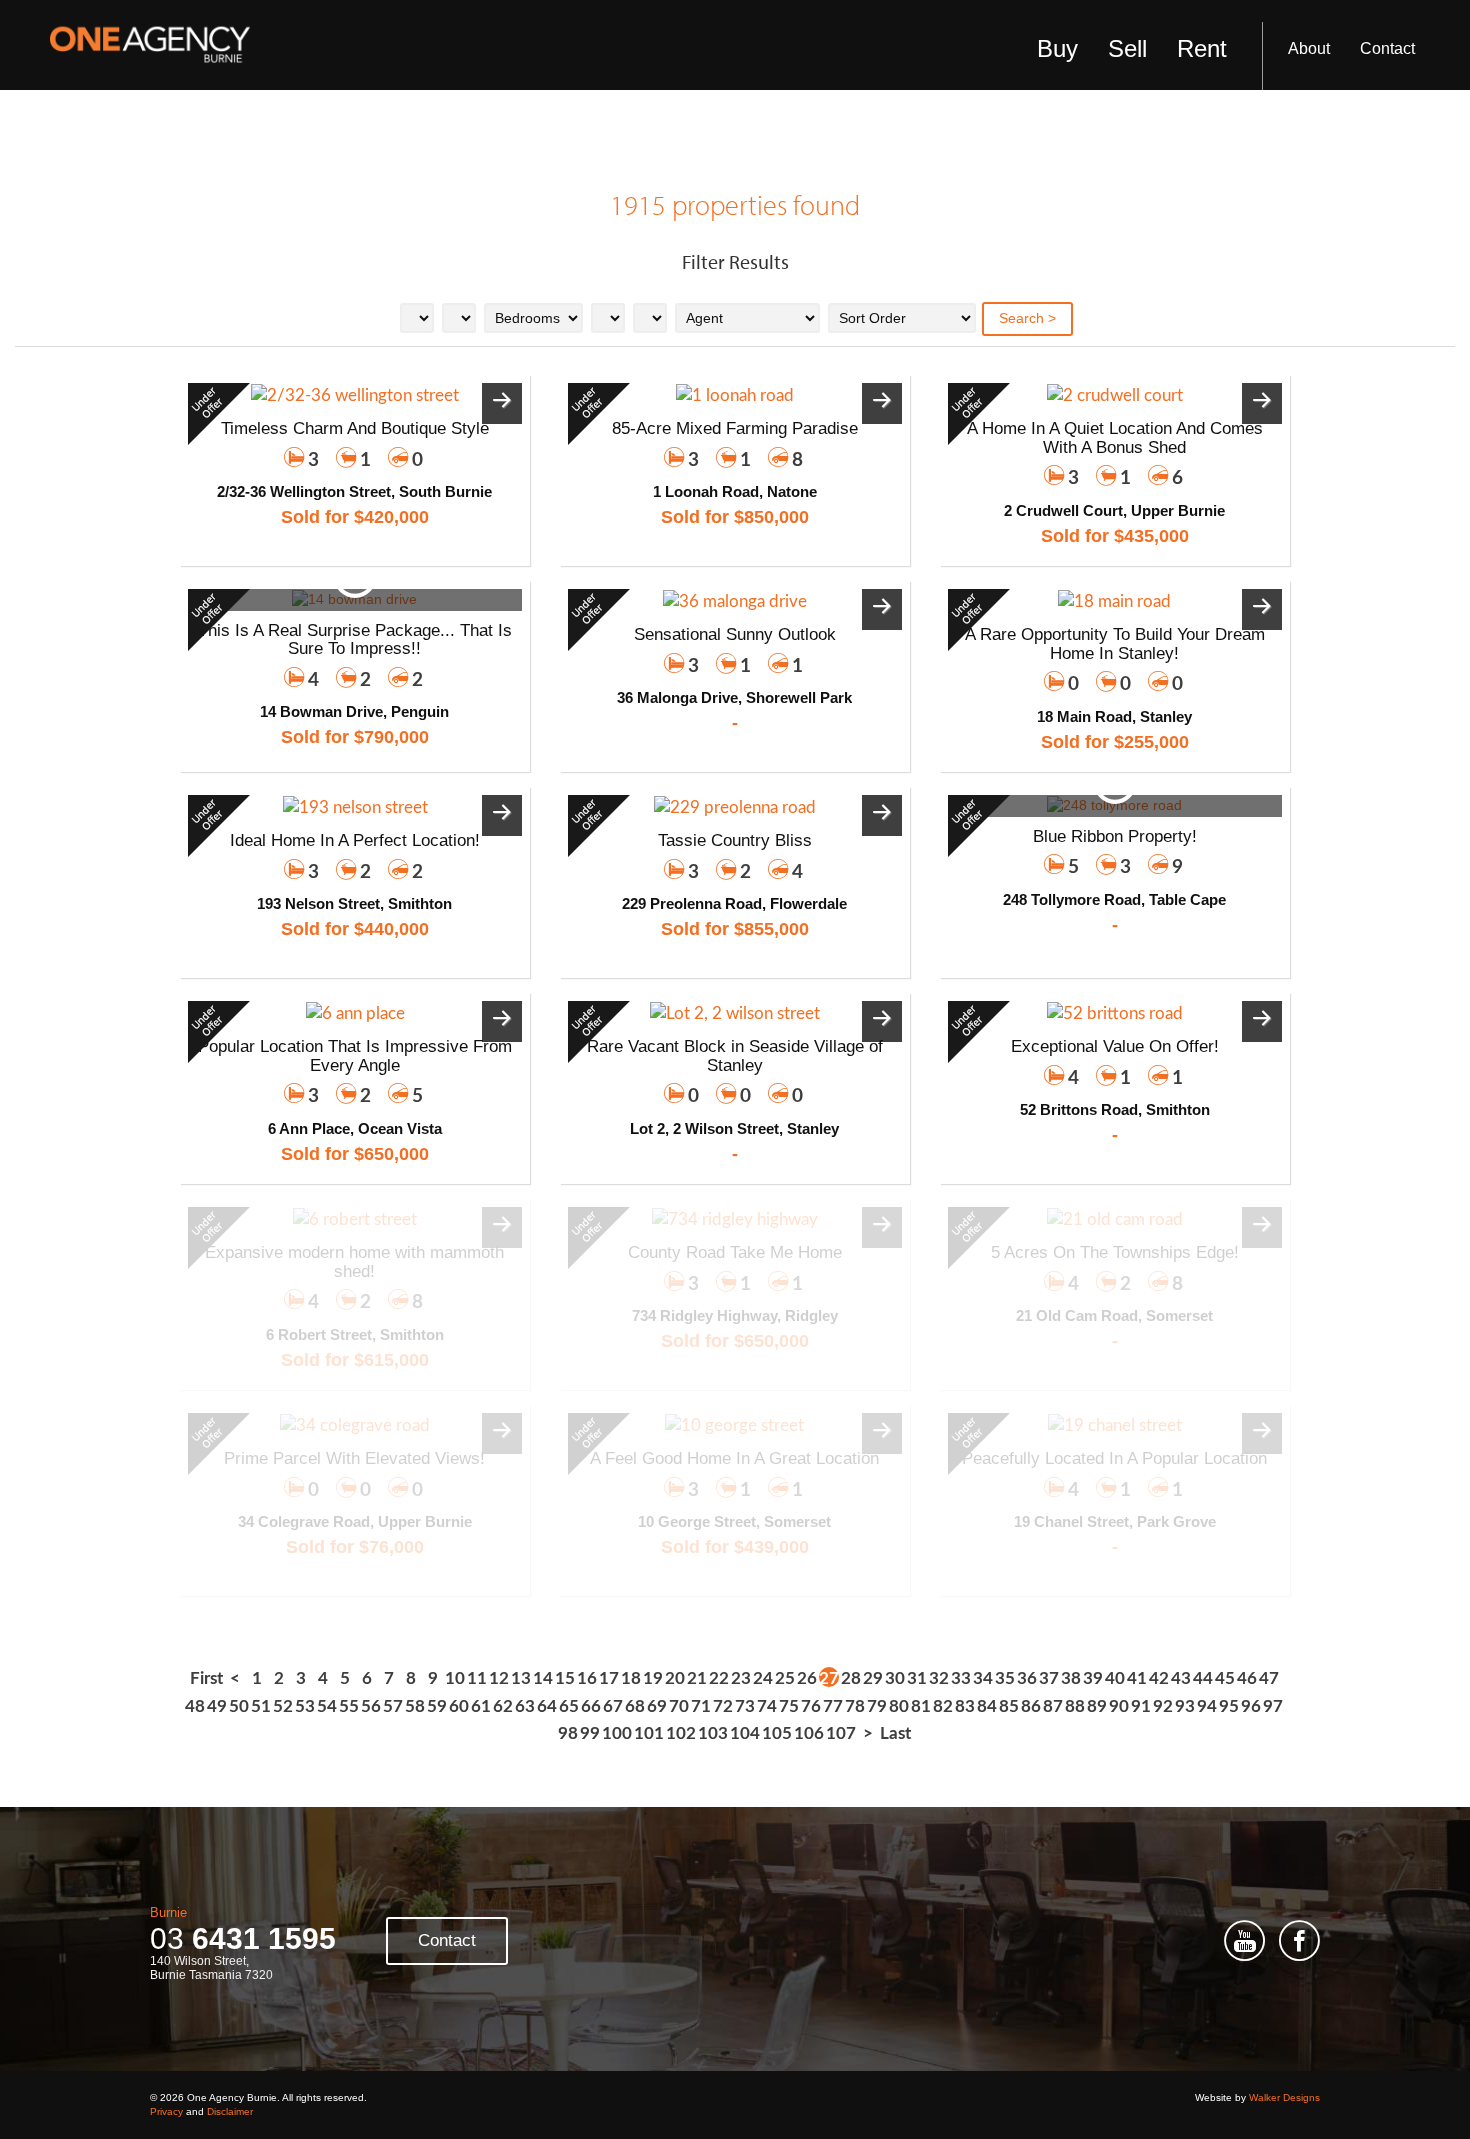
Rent (1202, 48)
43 (1181, 1678)
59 (437, 1706)
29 (873, 1678)
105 (777, 1733)
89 (1097, 1706)
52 (283, 1706)
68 (635, 1706)
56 (371, 1706)
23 (741, 1678)
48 (195, 1706)
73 (745, 1706)
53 (305, 1706)
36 (1027, 1678)
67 (613, 1706)
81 (921, 1706)
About (1309, 48)
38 (1071, 1678)
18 (631, 1678)
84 (987, 1706)
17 (609, 1678)
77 (833, 1706)
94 (1207, 1706)
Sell (1127, 48)
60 (459, 1706)
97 (1273, 1706)
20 (675, 1678)
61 (481, 1706)
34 (983, 1678)
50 (239, 1706)
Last (895, 1733)
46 (1247, 1678)
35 (1005, 1678)
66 (591, 1706)
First (206, 1678)
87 (1053, 1706)
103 (713, 1733)
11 (477, 1678)
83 (965, 1706)
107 (841, 1733)
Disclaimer (230, 2111)
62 (503, 1706)
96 (1251, 1706)
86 (1031, 1706)
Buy (1057, 48)
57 (393, 1706)
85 (1009, 1706)
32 (939, 1678)
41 (1137, 1678)
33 (961, 1678)
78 (855, 1706)
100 (617, 1733)
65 (569, 1706)
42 (1159, 1678)
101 (649, 1733)
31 (917, 1678)
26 (807, 1678)
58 (415, 1706)
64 (547, 1706)
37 (1049, 1678)
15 (565, 1678)
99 (590, 1733)
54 (327, 1706)
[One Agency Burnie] (150, 45)
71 (701, 1706)
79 (877, 1706)
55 (349, 1706)
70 (679, 1706)
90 (1119, 1706)
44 (1203, 1678)
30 (895, 1678)
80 (899, 1706)
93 (1185, 1706)
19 (653, 1678)
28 (851, 1678)
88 (1075, 1706)
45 (1225, 1678)
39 (1093, 1678)
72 (723, 1706)
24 (763, 1678)
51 (261, 1706)
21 (697, 1678)
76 (811, 1706)
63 (525, 1706)
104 (745, 1733)
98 (568, 1733)
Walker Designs (1284, 2097)
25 (785, 1678)
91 (1141, 1706)
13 (521, 1678)
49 (217, 1706)
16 (587, 1678)
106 (809, 1733)
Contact (1387, 48)
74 (767, 1706)
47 (1269, 1678)
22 (719, 1678)
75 (789, 1706)
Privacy (166, 2111)
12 (499, 1678)
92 (1163, 1706)
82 (943, 1706)
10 (455, 1678)
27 (829, 1678)
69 (657, 1706)
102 (681, 1733)
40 (1115, 1678)
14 (543, 1678)
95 (1229, 1706)
